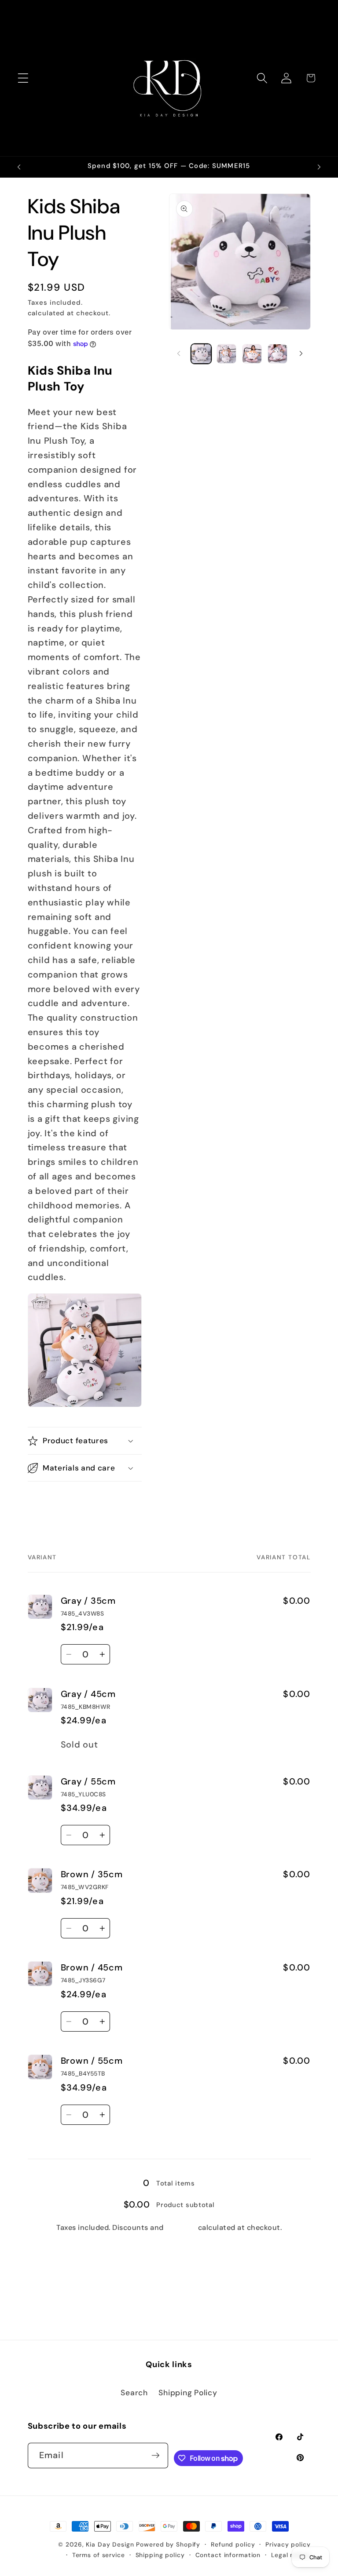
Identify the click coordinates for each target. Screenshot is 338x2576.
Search (134, 2393)
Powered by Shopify (168, 2544)
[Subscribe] (156, 2456)
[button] (23, 78)
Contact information (228, 2555)
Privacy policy (288, 2544)
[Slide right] (301, 354)
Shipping (101, 303)
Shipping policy (160, 2555)
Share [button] (48, 1502)
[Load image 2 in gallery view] (226, 354)
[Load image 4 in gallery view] (277, 354)
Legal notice (291, 2555)
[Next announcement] (319, 167)
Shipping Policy (188, 2393)
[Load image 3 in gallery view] (252, 354)
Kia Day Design (110, 2544)
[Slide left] (179, 354)
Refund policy (233, 2544)
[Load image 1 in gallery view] (201, 354)
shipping (181, 2228)
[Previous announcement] (19, 167)
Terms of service (99, 2555)
